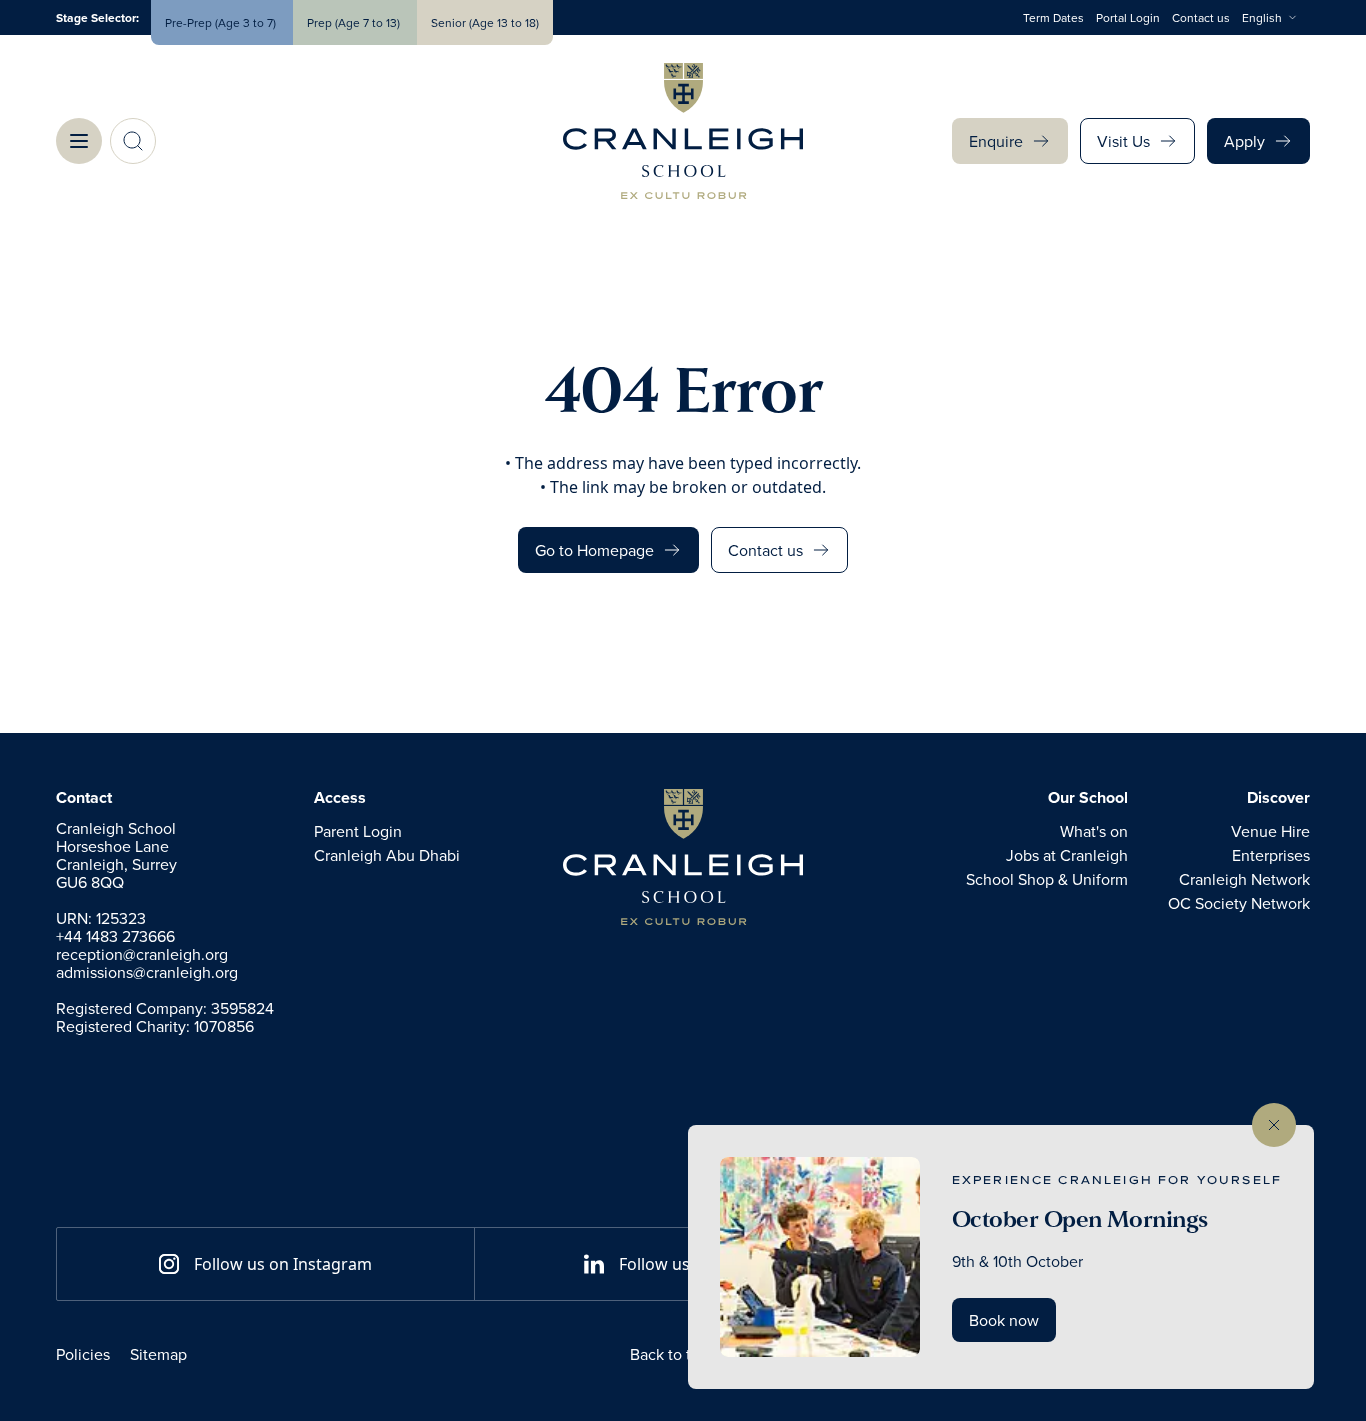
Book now (1004, 1320)
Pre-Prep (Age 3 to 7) (222, 22)
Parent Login (358, 831)
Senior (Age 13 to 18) (485, 22)
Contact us (1201, 17)
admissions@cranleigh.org (147, 972)
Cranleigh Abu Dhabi (387, 855)
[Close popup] (1274, 1125)
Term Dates (1053, 17)
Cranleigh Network (1244, 879)
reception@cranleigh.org (142, 954)
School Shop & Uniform (1047, 879)
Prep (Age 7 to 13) (355, 22)
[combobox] (1276, 18)
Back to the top (683, 1354)
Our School (1088, 798)
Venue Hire (1270, 831)
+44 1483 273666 (115, 936)
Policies (83, 1354)
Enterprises (1271, 855)
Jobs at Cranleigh (1067, 855)
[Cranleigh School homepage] (683, 857)
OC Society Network (1239, 903)
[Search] (133, 141)
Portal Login (1128, 17)
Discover (1278, 798)
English (1262, 17)
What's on (1094, 831)
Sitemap (158, 1354)
